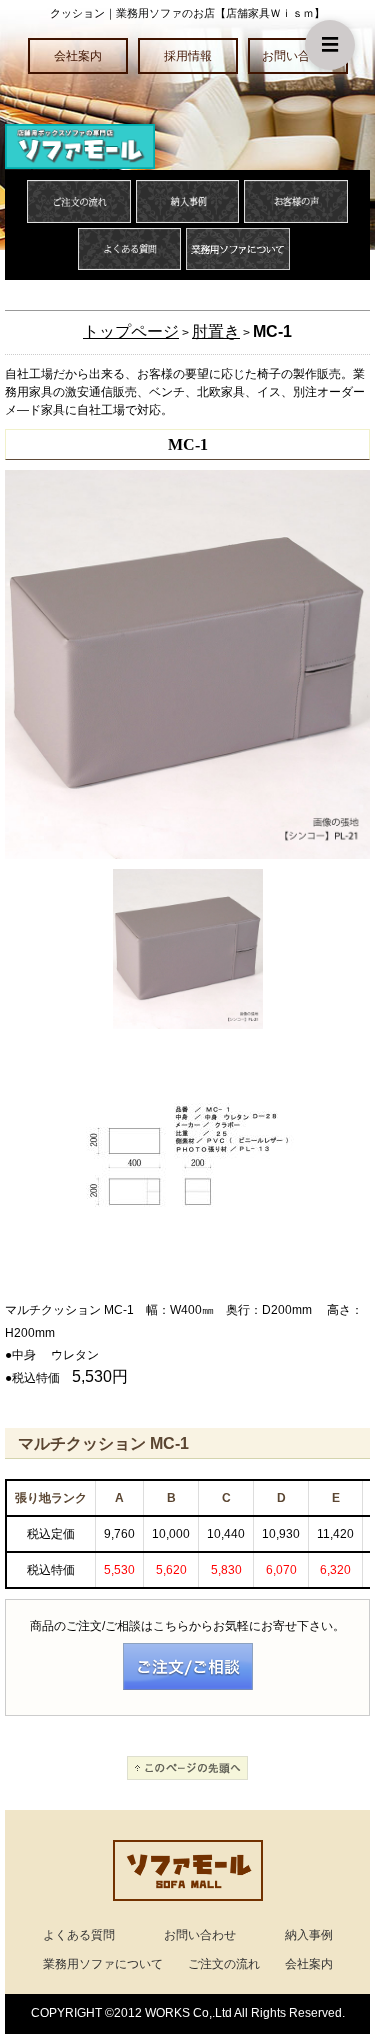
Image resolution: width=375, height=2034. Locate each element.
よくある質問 (79, 1935)
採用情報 (188, 56)
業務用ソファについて (103, 1964)
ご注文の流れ (224, 1964)
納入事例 (309, 1935)
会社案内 (78, 56)
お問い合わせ (298, 56)
